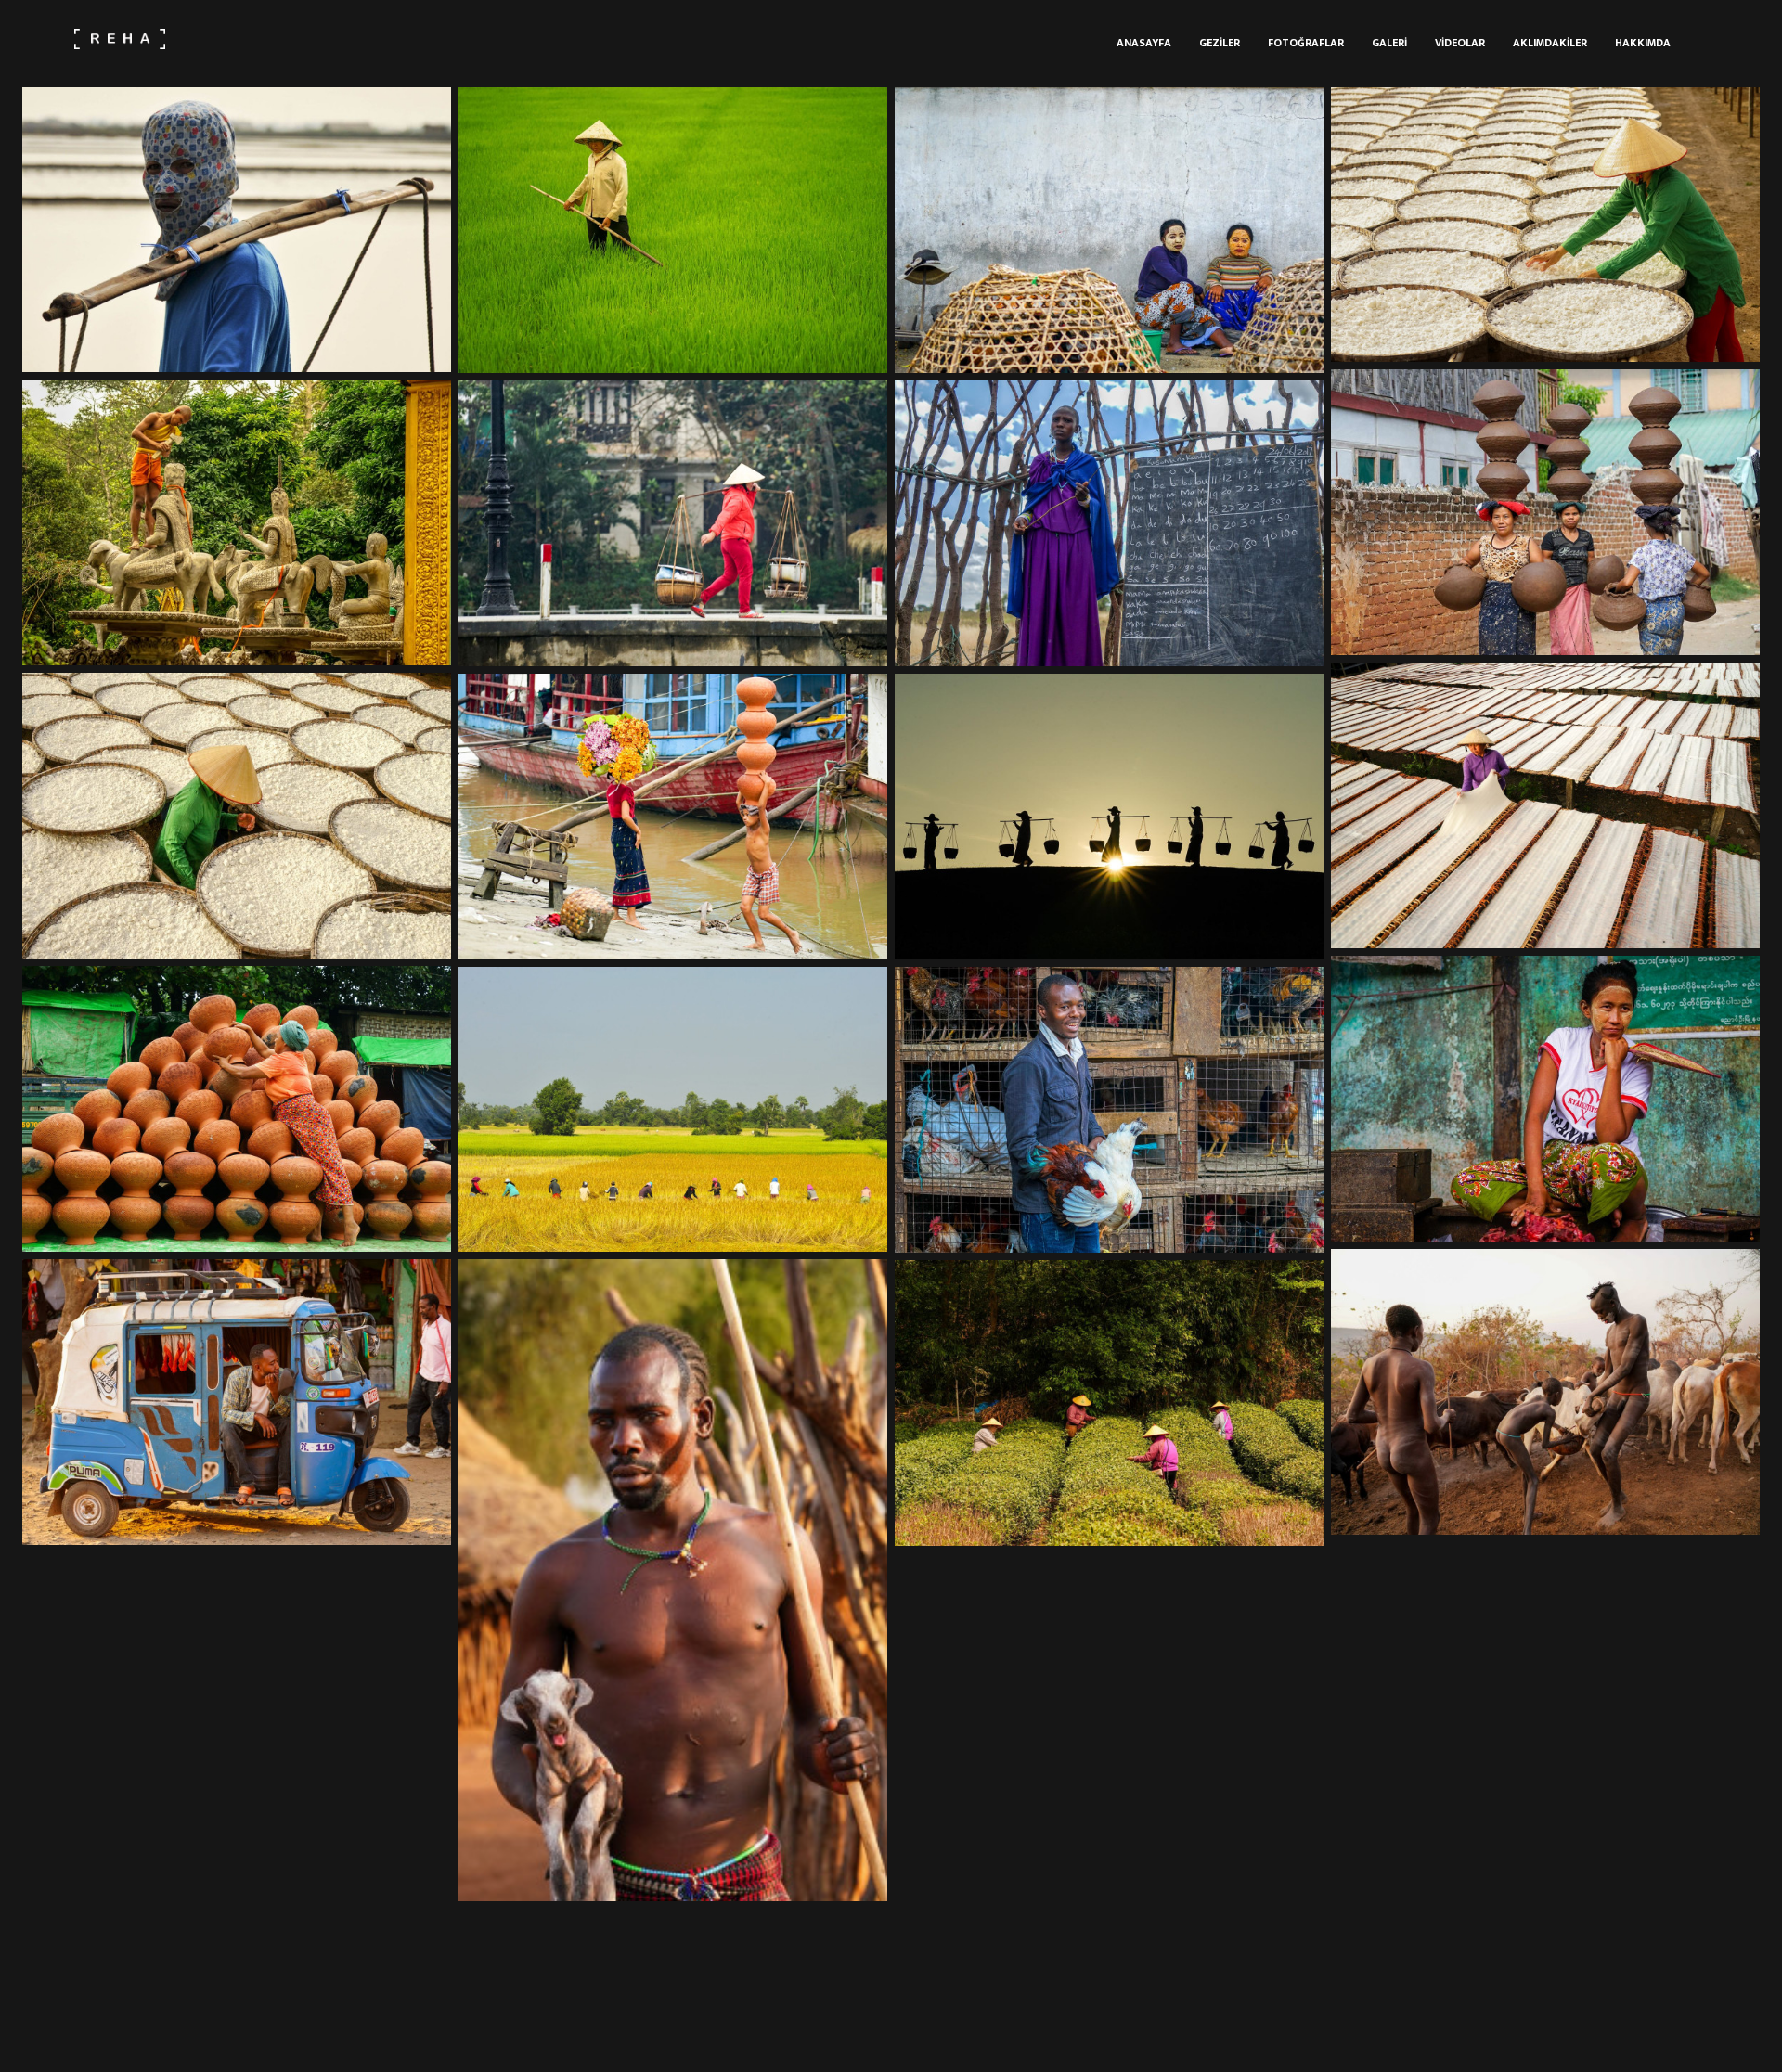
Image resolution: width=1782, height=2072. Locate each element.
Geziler (1220, 43)
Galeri (1389, 43)
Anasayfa (1144, 43)
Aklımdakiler (1550, 43)
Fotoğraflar (1306, 43)
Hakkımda (1643, 43)
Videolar (1460, 43)
